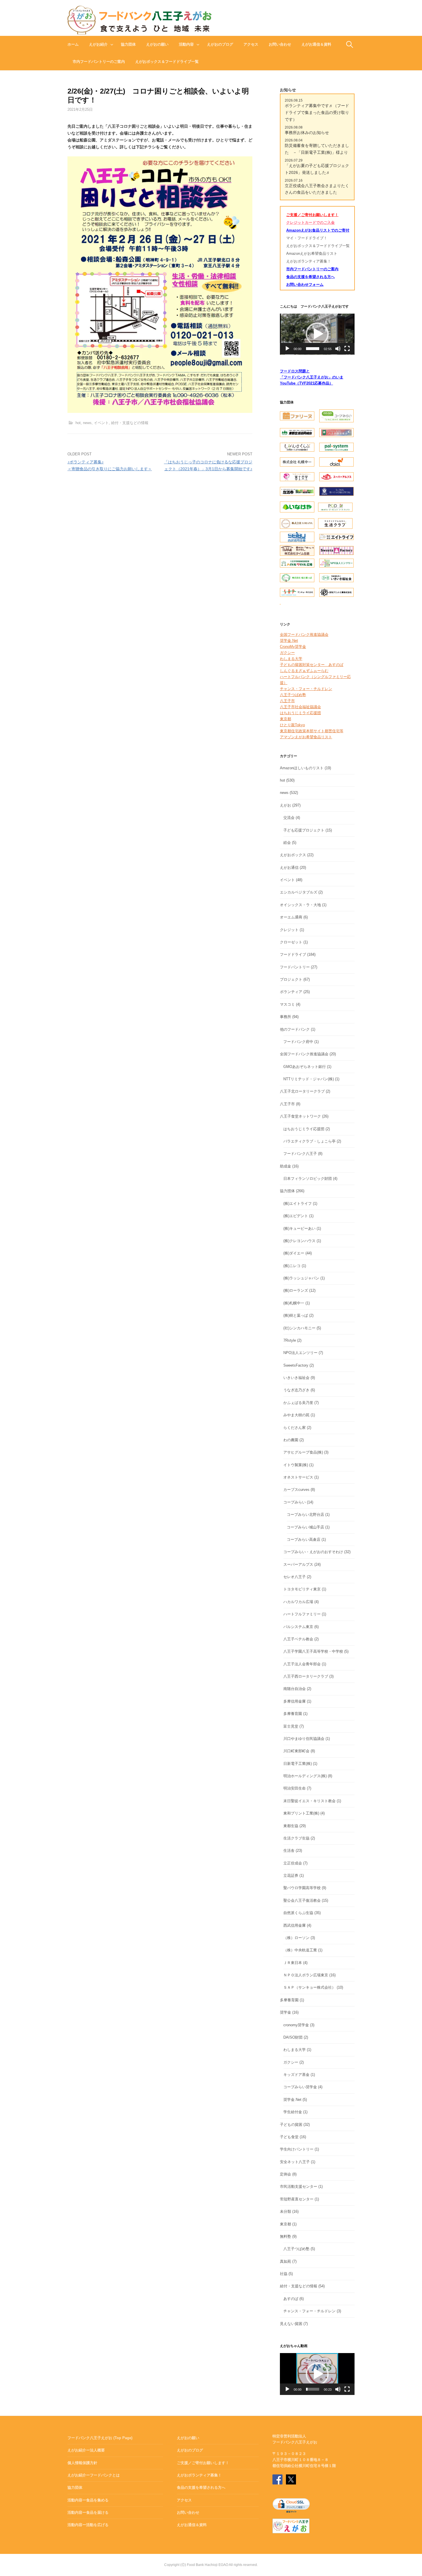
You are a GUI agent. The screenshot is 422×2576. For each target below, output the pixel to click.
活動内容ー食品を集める (88, 2500)
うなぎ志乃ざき (296, 1390)
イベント (101, 423)
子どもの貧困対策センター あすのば (312, 665)
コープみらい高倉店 (304, 1539)
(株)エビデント (296, 1216)
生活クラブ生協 (296, 1838)
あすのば (291, 2299)
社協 (284, 2274)
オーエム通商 (291, 917)
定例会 (285, 2174)
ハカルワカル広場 (298, 1602)
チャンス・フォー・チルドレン (306, 689)
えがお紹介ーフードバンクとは (94, 2475)
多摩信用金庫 (295, 1701)
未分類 (285, 2211)
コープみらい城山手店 (305, 1527)
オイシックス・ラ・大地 (300, 905)
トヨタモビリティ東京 (302, 1589)
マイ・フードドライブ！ (307, 238)
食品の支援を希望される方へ (310, 277)
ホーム (73, 44)
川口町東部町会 (296, 1751)
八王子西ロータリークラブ (306, 1676)
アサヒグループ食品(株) (303, 1452)
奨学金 (285, 2012)
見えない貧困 (291, 2324)
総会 (287, 843)
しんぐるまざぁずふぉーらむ (304, 671)
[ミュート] (338, 349)
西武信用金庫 (295, 1925)
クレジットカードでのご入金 (310, 223)
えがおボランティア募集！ (309, 261)
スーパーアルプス (298, 1564)
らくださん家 (295, 1428)
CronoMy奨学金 (293, 647)
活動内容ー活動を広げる (88, 2525)
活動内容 (186, 44)
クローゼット (291, 942)
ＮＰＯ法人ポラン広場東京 (306, 1975)
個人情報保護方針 (82, 2463)
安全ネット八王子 (295, 2162)
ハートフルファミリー (302, 1614)
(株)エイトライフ (298, 1204)
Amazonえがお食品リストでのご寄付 (318, 230)
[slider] (313, 349)
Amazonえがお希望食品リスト (312, 253)
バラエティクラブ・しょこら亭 (309, 1141)
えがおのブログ (220, 44)
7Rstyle (290, 1340)
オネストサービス (298, 1477)
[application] (317, 334)
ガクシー (287, 653)
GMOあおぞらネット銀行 (305, 1067)
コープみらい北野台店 (305, 1515)
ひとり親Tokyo (292, 725)
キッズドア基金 (296, 2075)
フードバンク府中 (298, 1042)
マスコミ (287, 1004)
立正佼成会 (293, 1863)
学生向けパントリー (297, 2149)
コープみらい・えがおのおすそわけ (313, 1552)
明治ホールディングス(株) (305, 1776)
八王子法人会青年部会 (302, 1664)
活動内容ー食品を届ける (88, 2512)
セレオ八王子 (295, 1577)
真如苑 (285, 2261)
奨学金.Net (289, 641)
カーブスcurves (296, 1490)
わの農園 (291, 1440)
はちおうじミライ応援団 (300, 713)
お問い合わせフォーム (305, 284)
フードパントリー (295, 967)
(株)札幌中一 (294, 1303)
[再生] (287, 349)
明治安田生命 (295, 1788)
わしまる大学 (291, 659)
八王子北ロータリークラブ (302, 1091)
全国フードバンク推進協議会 (304, 635)
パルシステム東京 (298, 1627)
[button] (317, 334)
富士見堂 (291, 1726)
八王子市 (287, 701)
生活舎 (289, 1851)
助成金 (285, 1166)
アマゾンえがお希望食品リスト (306, 737)
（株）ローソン (296, 1938)
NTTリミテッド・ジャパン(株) (309, 1079)
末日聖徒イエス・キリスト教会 (309, 1801)
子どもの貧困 (291, 2125)
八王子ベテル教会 (298, 1639)
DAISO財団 (293, 2037)
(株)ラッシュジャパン (301, 1278)
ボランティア (291, 992)
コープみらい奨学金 (300, 2087)
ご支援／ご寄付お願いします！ (312, 215)
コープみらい (295, 1502)
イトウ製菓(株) (296, 1465)
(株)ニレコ (292, 1266)
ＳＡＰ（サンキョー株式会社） (309, 1987)
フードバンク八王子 (300, 1154)
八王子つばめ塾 (293, 695)
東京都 (285, 719)
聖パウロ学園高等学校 (302, 1888)
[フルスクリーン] (347, 349)
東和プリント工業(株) (301, 1813)
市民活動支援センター (299, 2187)
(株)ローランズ (296, 1290)
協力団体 (128, 44)
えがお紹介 (98, 44)
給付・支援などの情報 (130, 423)
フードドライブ (293, 954)
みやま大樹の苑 (296, 1415)
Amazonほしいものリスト (302, 768)
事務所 (285, 1017)
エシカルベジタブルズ (299, 892)
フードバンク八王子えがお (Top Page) (100, 2438)
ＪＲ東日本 (293, 1963)
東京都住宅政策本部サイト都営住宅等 (312, 731)
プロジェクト (291, 979)
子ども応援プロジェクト (304, 830)
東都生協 (291, 1826)
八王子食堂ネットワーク (300, 1116)
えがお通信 (289, 868)
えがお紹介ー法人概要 (86, 2450)
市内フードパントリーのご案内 (99, 62)
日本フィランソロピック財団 (308, 1179)
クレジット (289, 930)
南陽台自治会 (295, 1689)
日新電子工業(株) (298, 1764)
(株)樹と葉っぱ (296, 1315)
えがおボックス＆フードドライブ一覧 (167, 62)
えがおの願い (157, 44)
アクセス (251, 44)
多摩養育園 (293, 1714)
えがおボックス (293, 855)
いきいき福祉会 (296, 1378)
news (87, 423)
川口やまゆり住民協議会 (304, 1739)
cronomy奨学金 (296, 2025)
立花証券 (291, 1875)
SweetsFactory (296, 1365)
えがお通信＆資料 (316, 44)
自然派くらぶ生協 (298, 1913)
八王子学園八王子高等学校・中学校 (313, 1651)
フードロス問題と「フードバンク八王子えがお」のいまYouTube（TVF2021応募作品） (312, 377)
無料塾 (285, 2236)
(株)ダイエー (294, 1253)
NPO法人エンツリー (300, 1353)
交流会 (289, 818)
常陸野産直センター (297, 2199)
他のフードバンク (295, 1029)
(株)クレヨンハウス (299, 1241)
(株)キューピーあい (299, 1228)
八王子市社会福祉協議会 (300, 707)
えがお (285, 805)
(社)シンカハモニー (299, 1328)
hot (78, 423)
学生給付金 (293, 2112)
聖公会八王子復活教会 (302, 1900)
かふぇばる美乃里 (298, 1403)
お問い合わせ (280, 44)
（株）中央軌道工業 (300, 1950)
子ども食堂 (289, 2137)
